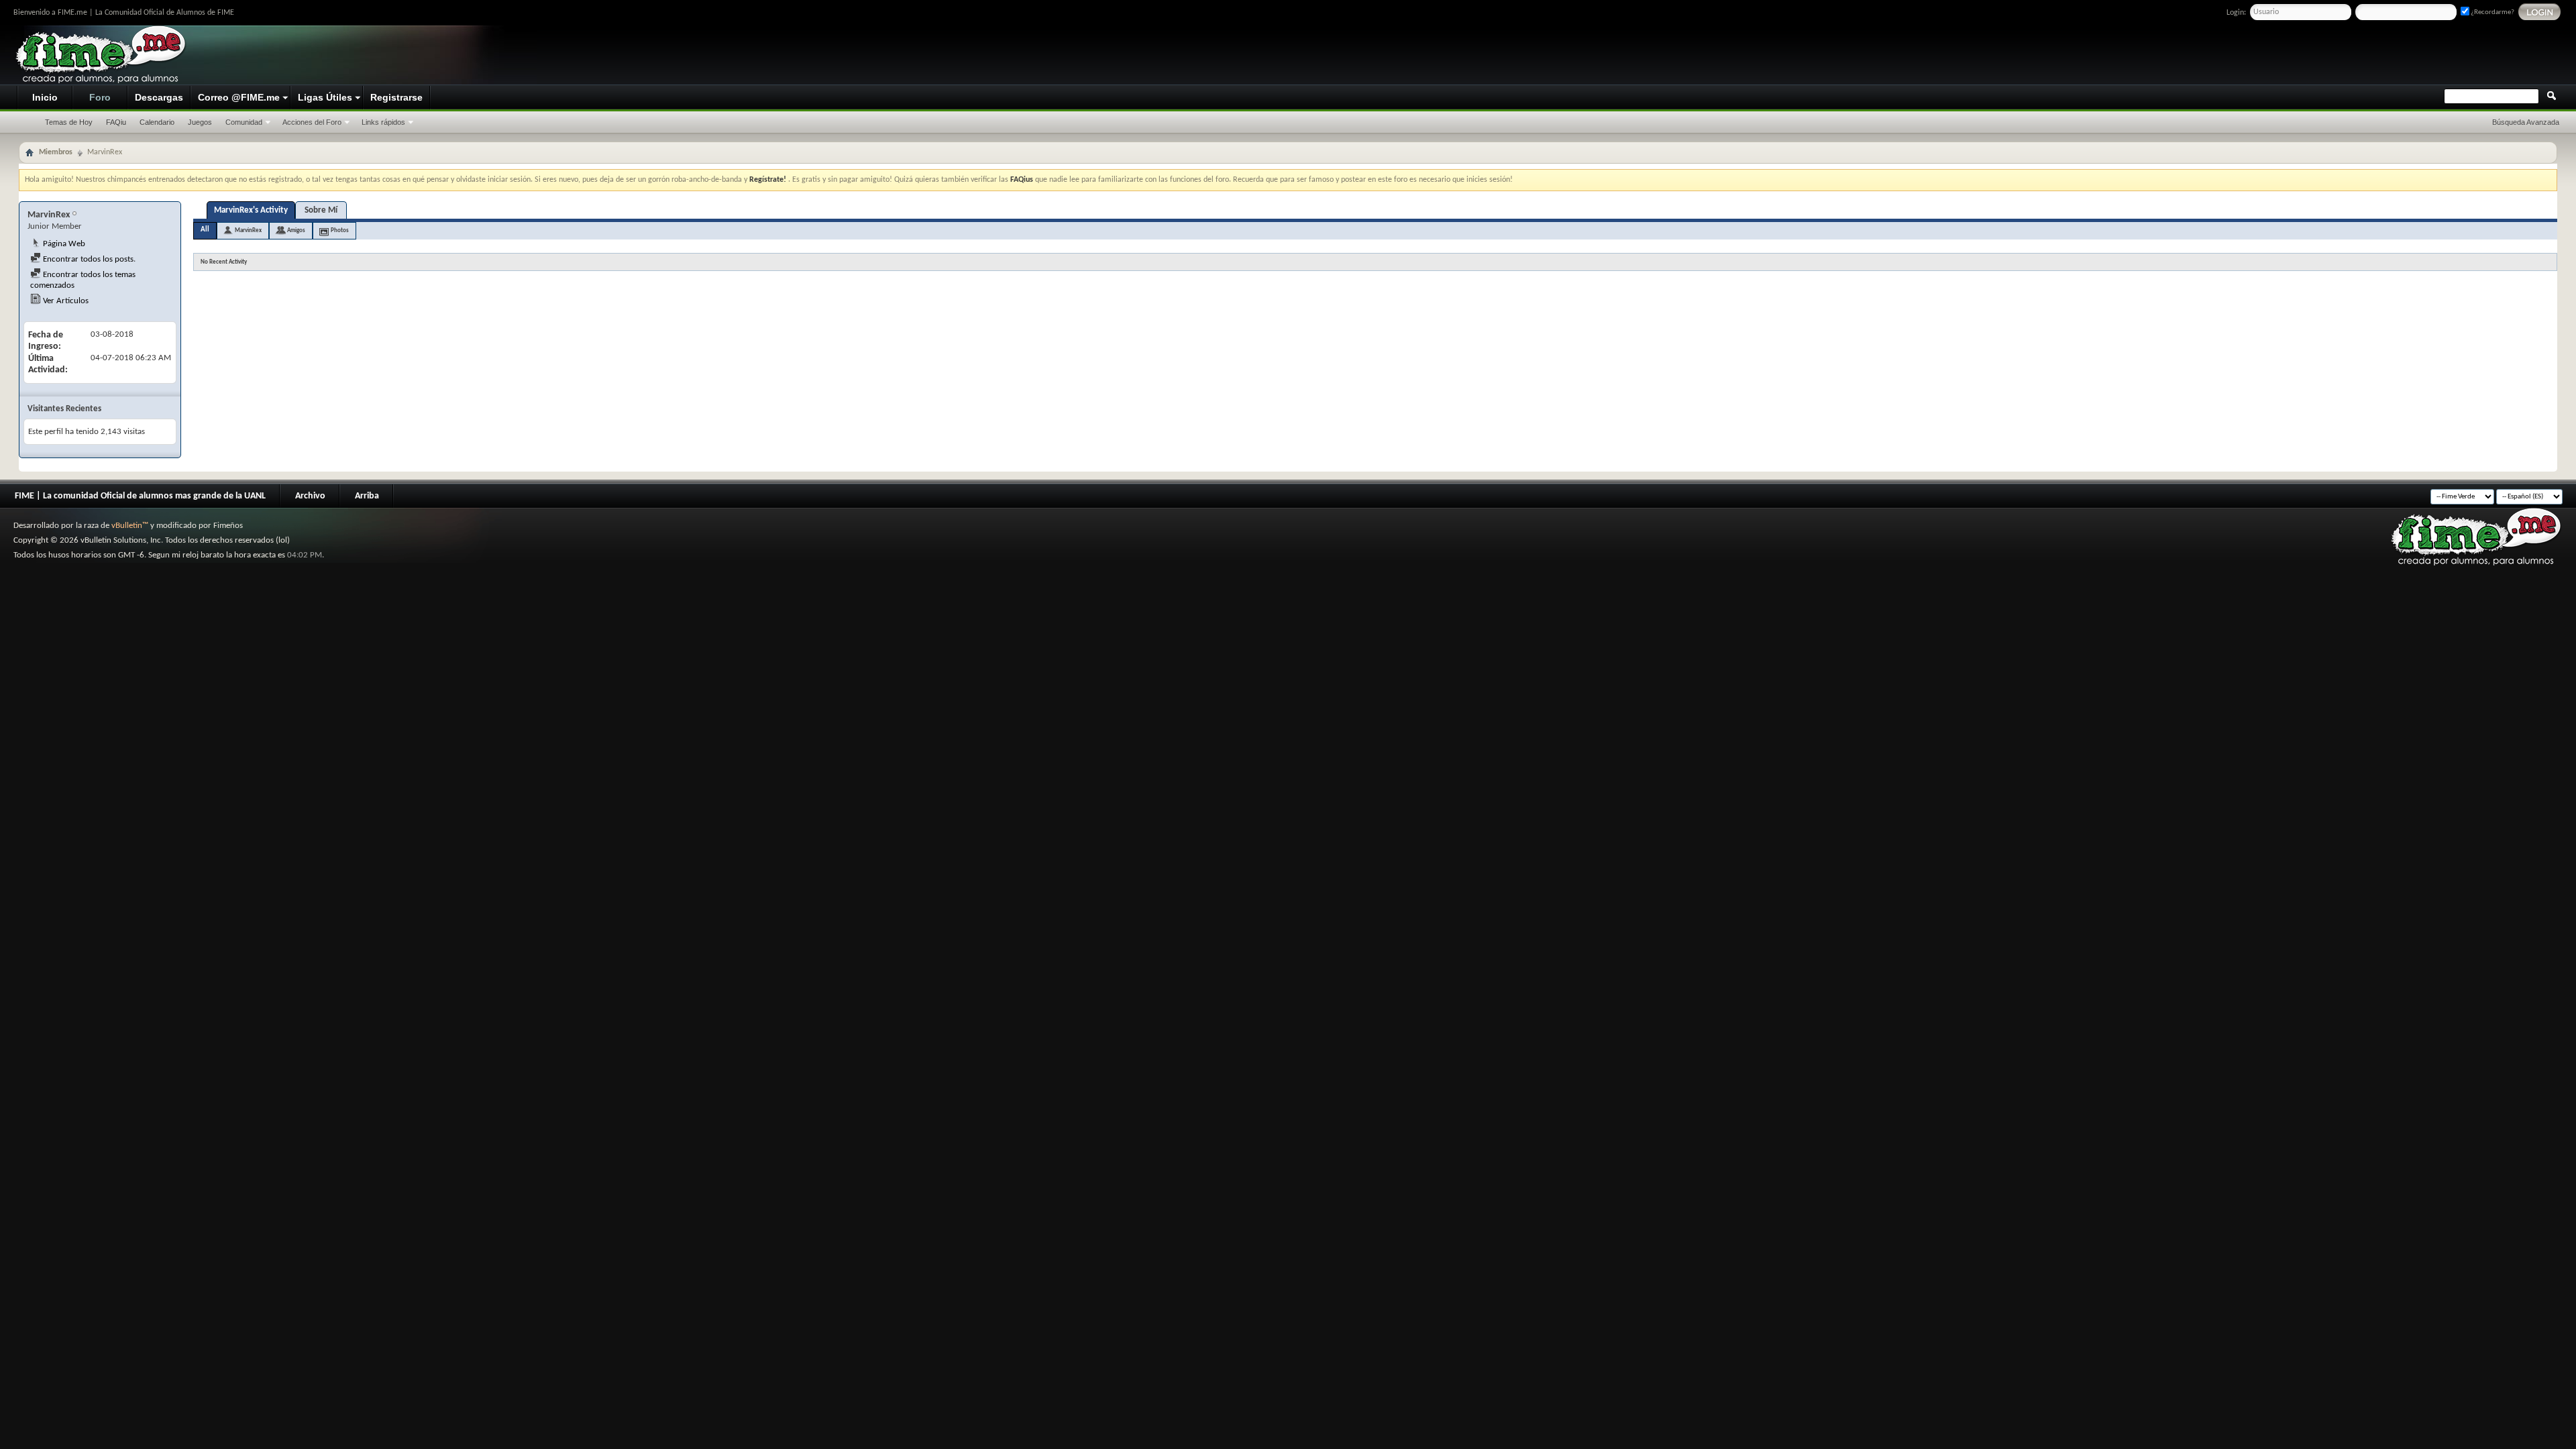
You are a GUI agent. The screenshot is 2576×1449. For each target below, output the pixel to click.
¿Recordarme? (2492, 12)
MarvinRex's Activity (251, 210)
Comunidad (244, 122)
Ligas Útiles (325, 97)
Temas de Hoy (69, 122)
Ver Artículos (65, 301)
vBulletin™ (130, 526)
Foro (100, 97)
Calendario (157, 122)
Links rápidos (383, 122)
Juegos (200, 122)
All (205, 230)
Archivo (310, 496)
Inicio (45, 97)
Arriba (367, 496)
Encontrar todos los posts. (88, 259)
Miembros (56, 152)
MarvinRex (248, 230)
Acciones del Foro (312, 122)
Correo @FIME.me (239, 97)
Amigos (296, 230)
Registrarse (396, 97)
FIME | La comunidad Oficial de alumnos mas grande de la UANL (140, 496)
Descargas (159, 97)
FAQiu (116, 122)
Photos (340, 230)
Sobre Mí (321, 210)
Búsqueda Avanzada (2526, 122)
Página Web (63, 244)
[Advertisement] (2312, 56)
